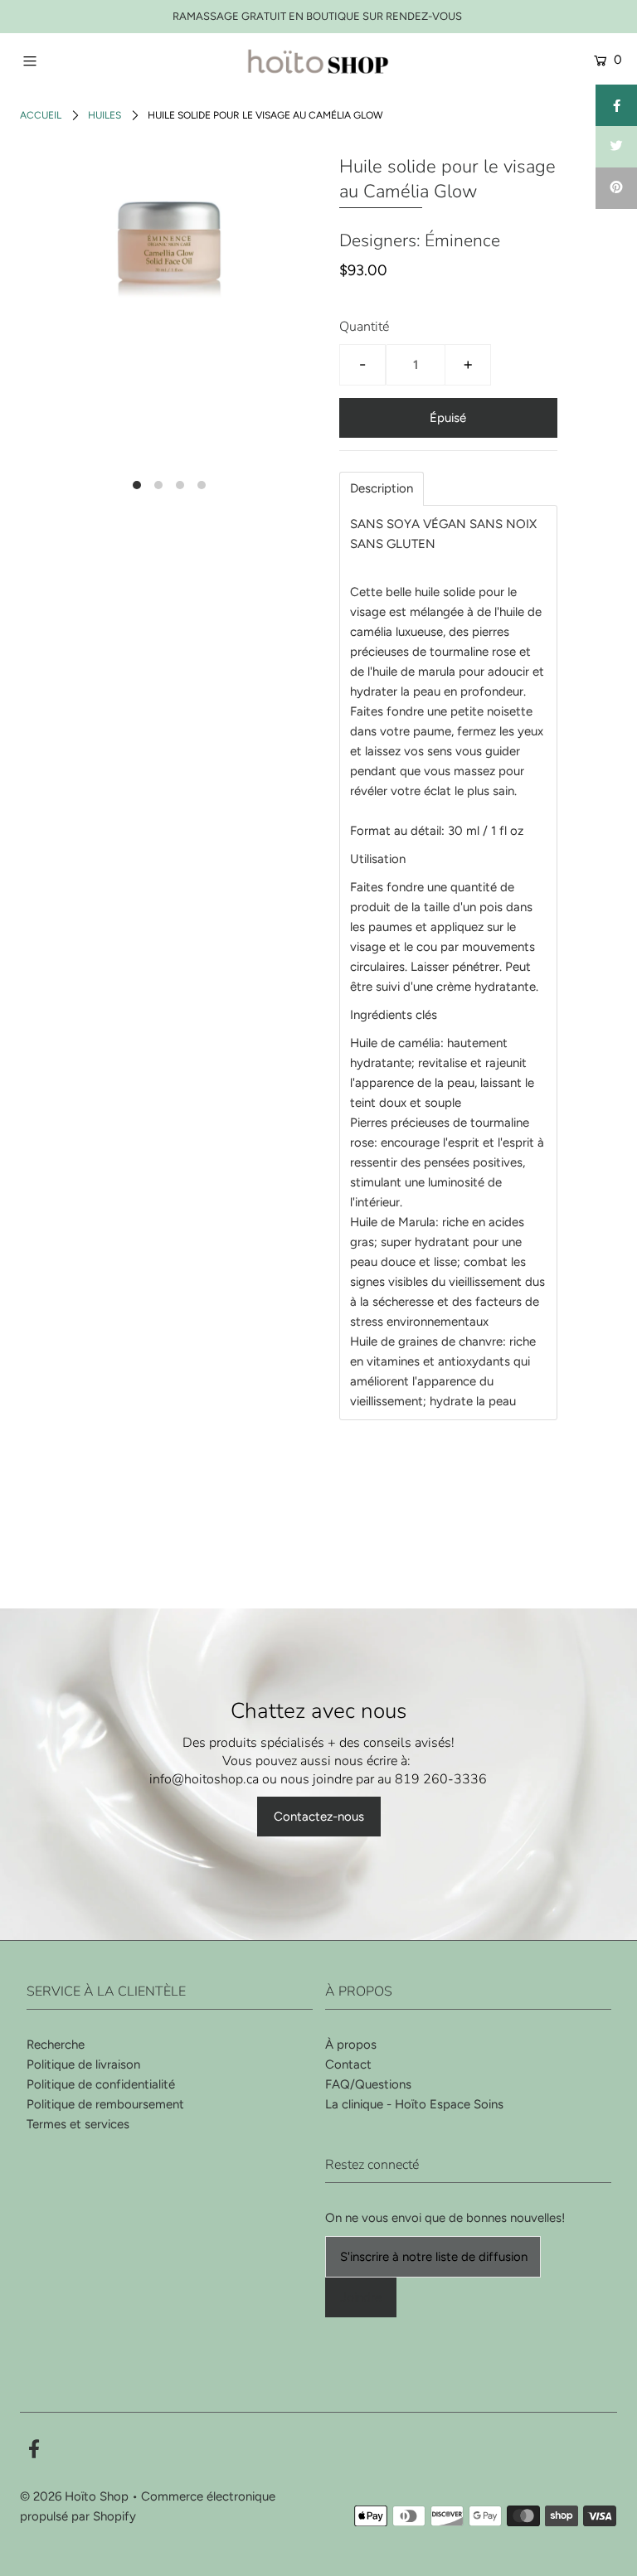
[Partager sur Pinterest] (616, 188)
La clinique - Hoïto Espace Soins (414, 2104)
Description (382, 489)
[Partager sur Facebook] (616, 105)
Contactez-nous (319, 1817)
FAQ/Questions (368, 2084)
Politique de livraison (83, 2064)
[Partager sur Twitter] (616, 147)
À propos (351, 2045)
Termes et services (78, 2124)
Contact (348, 2064)
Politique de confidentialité (101, 2084)
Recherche (56, 2045)
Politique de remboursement (105, 2104)
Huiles (105, 115)
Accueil (41, 115)
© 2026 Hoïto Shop (74, 2496)
